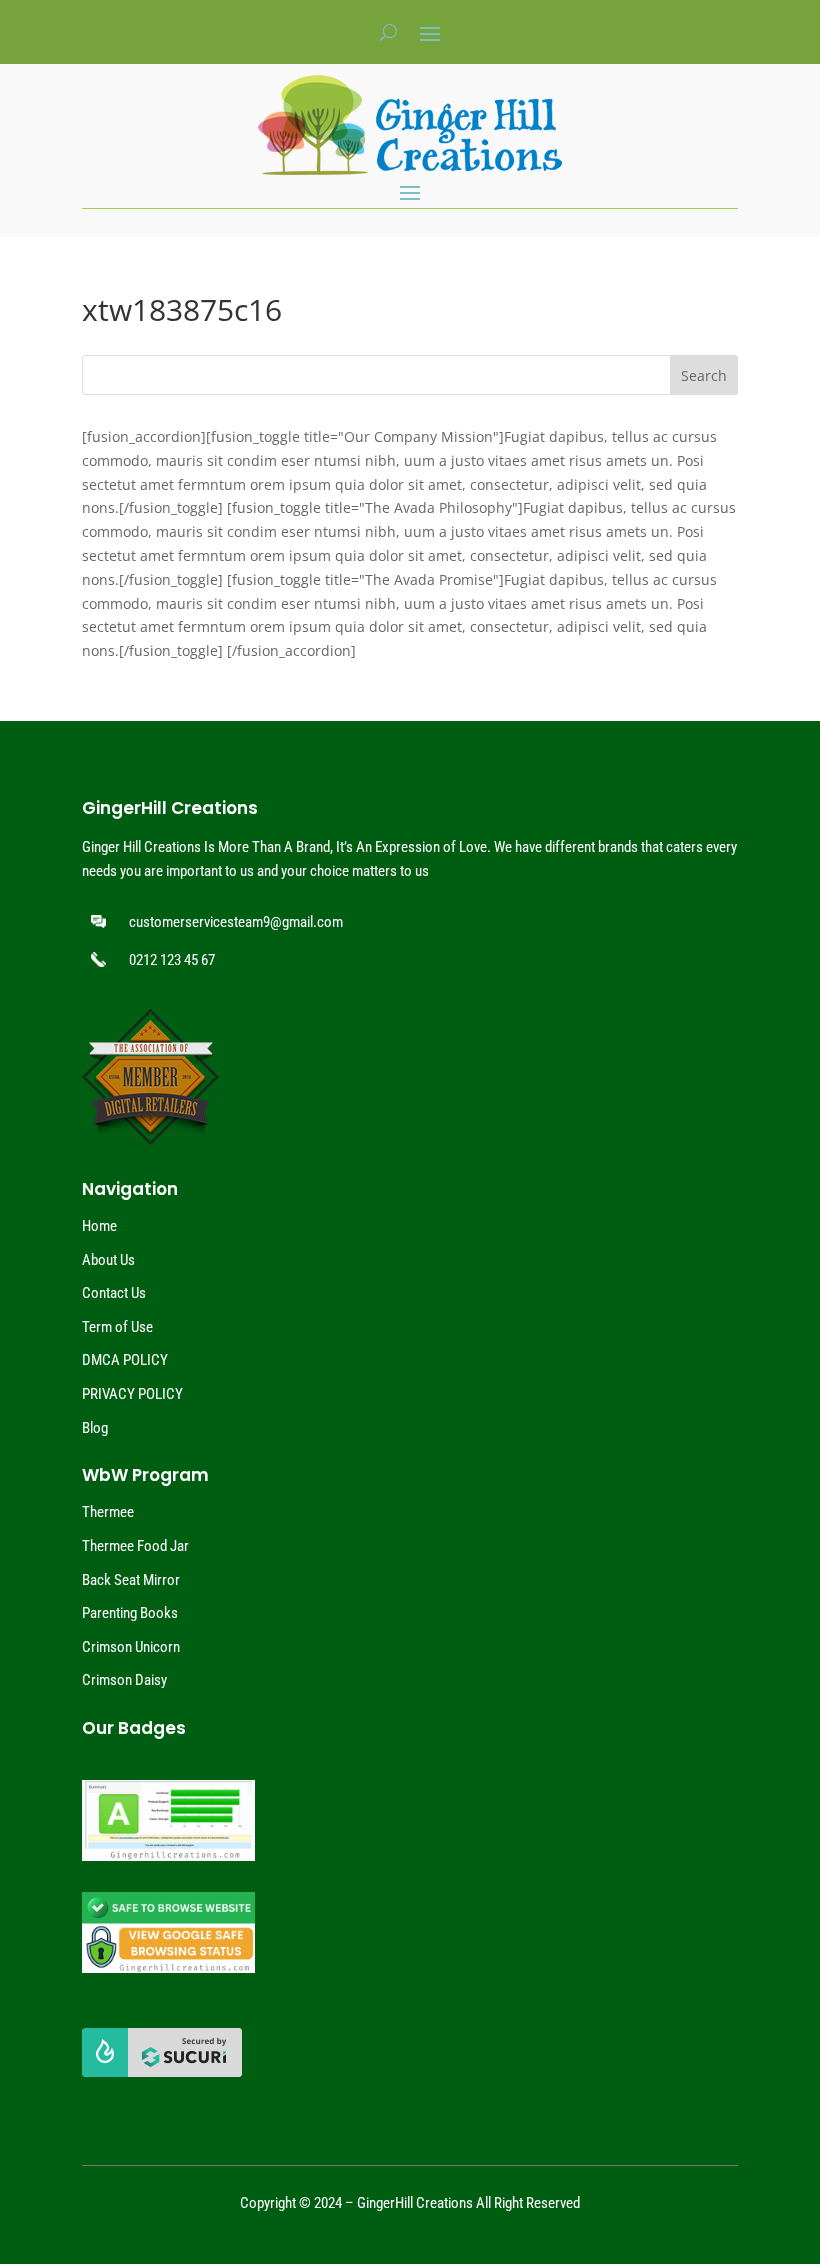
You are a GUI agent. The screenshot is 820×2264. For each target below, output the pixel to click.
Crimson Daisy (124, 1680)
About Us (108, 1260)
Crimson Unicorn (131, 1647)
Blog (95, 1428)
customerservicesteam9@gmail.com (236, 922)
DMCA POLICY (125, 1360)
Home (99, 1226)
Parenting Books (130, 1613)
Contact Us (114, 1293)
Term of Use (117, 1327)
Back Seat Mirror (131, 1580)
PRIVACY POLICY (132, 1394)
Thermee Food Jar (135, 1546)
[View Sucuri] (162, 2072)
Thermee (108, 1512)
